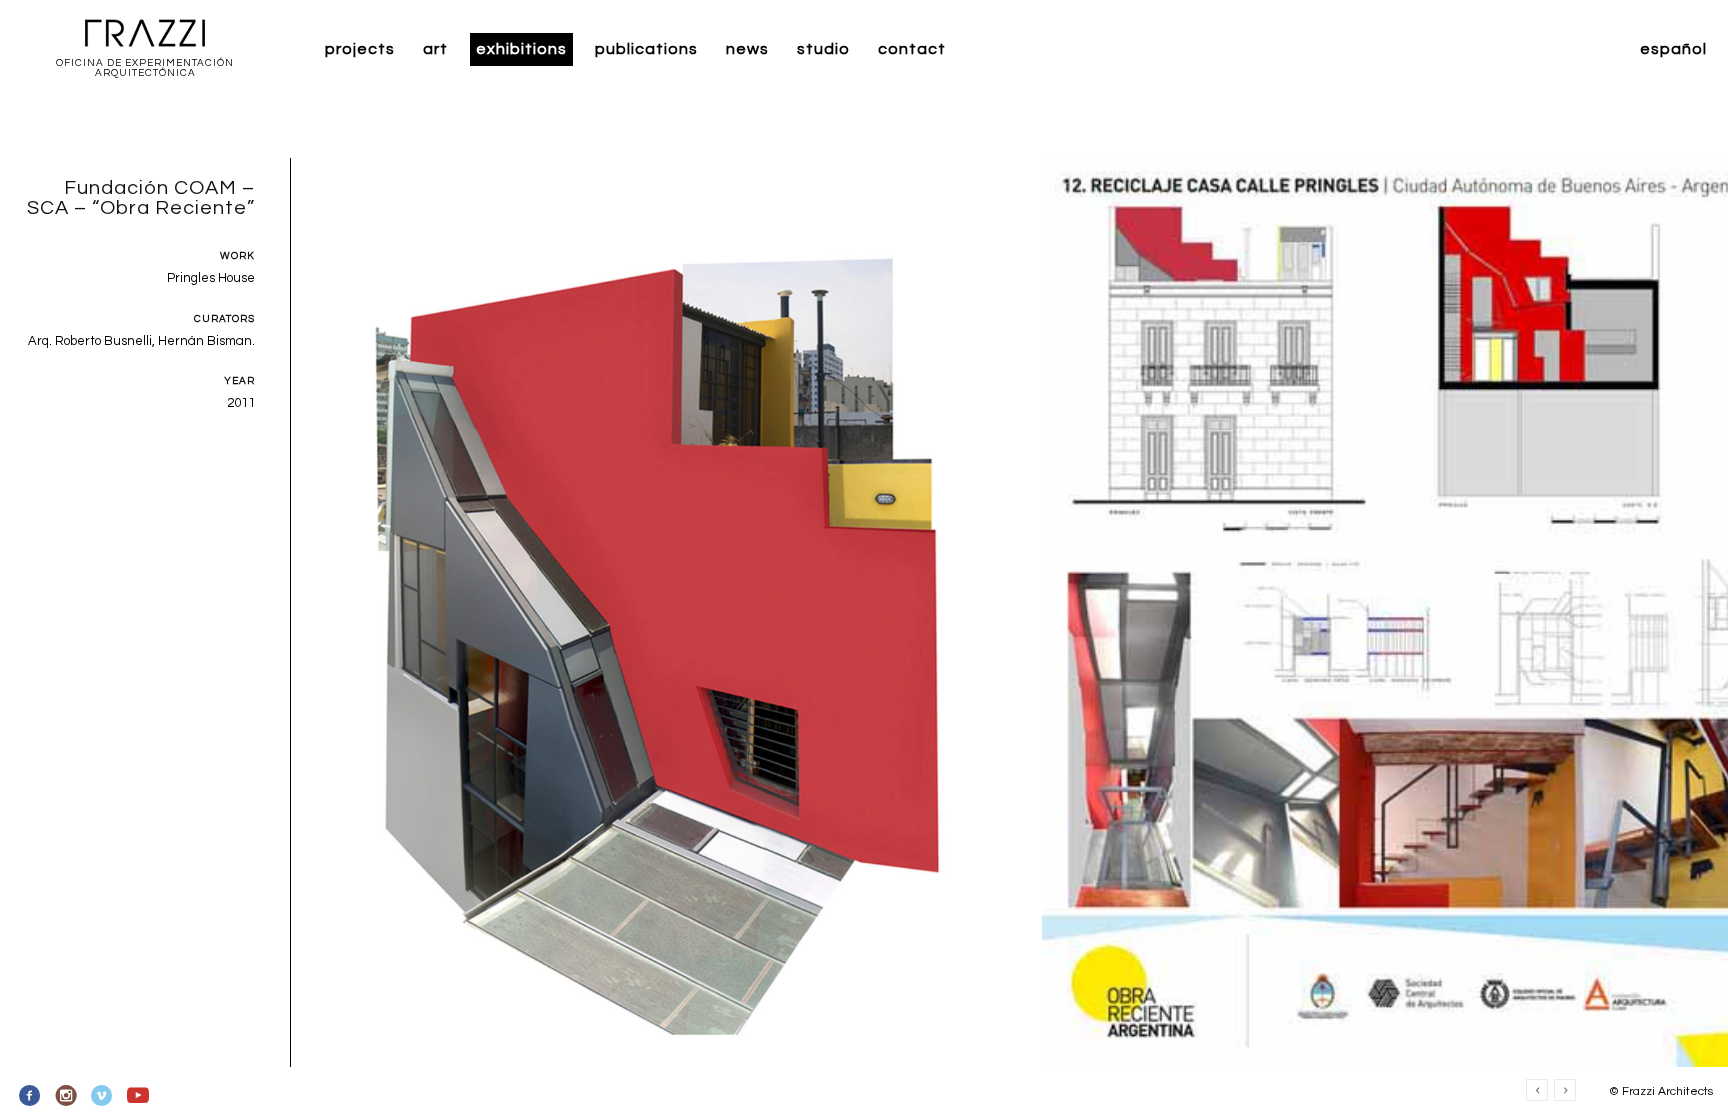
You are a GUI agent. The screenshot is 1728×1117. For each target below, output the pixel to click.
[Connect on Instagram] (66, 1096)
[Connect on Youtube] (137, 1096)
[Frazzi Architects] (145, 34)
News (747, 49)
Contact (912, 49)
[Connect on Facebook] (30, 1096)
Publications (646, 49)
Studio (823, 49)
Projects (360, 49)
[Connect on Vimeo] (102, 1096)
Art (435, 49)
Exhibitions (521, 49)
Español (1673, 49)
